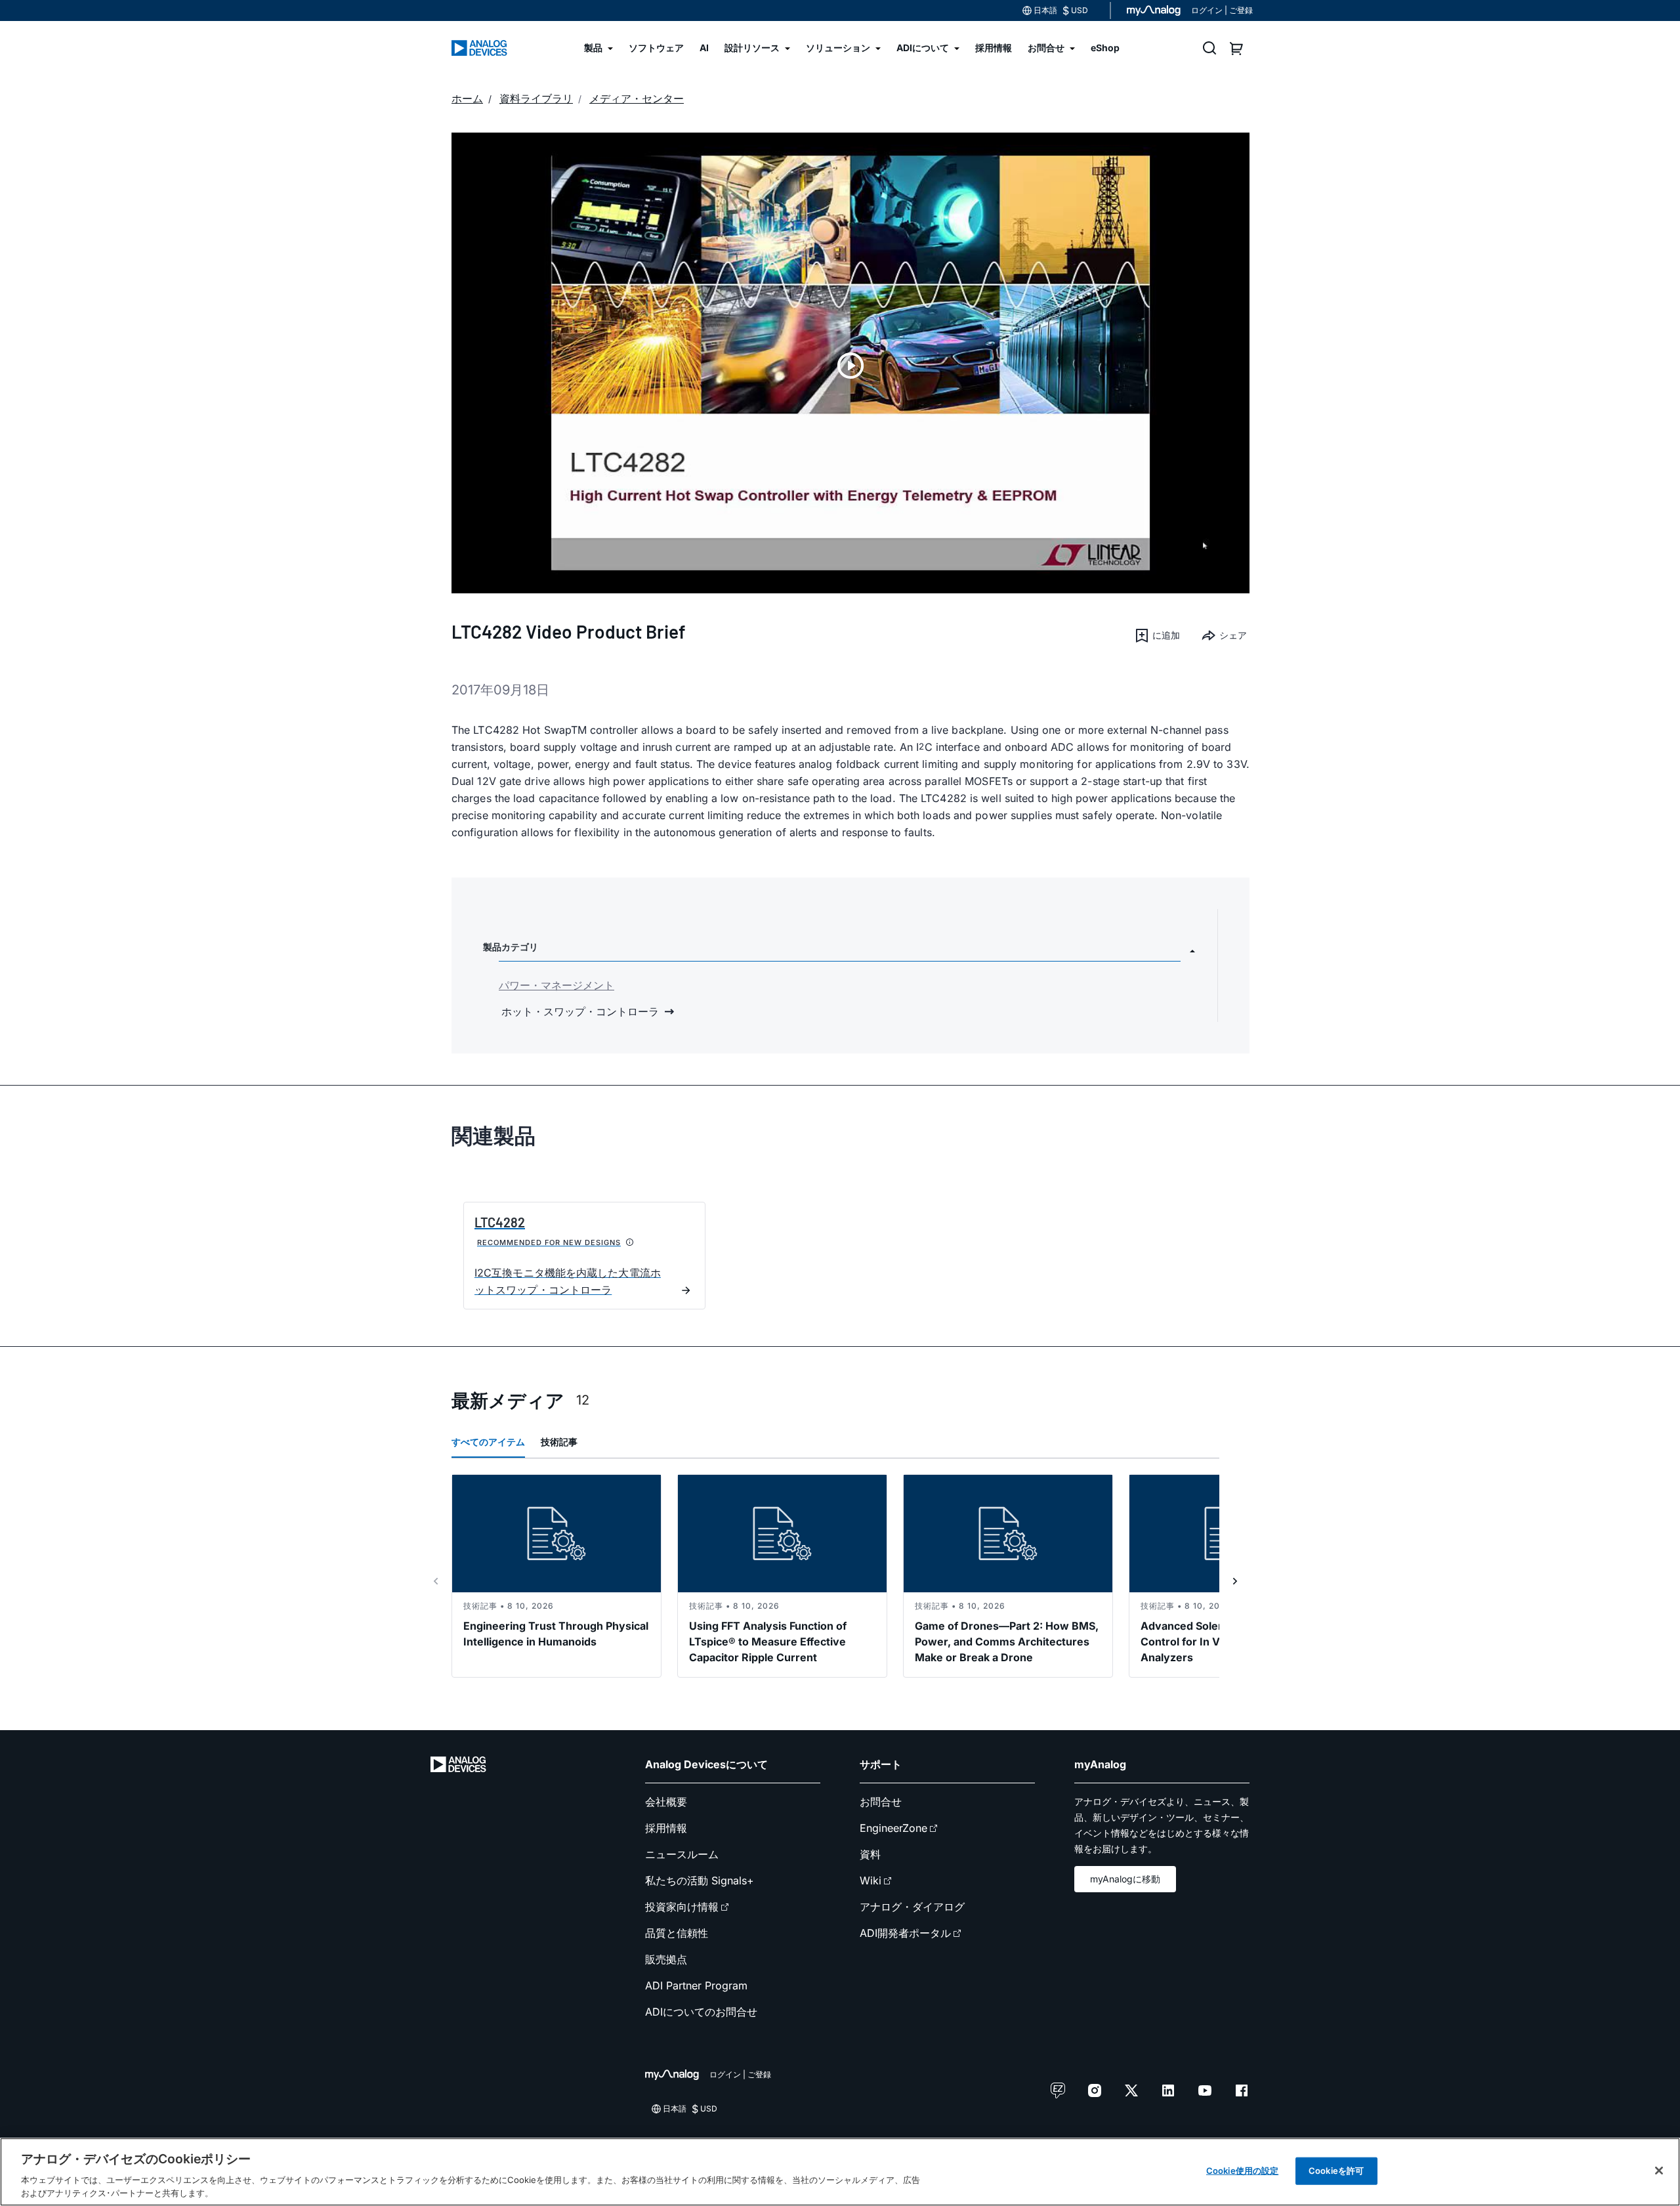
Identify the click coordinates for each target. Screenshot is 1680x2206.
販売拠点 (666, 1959)
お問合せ (881, 1802)
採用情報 (666, 1828)
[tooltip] (630, 1242)
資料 (870, 1854)
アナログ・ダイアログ (912, 1907)
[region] (840, 2172)
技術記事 (559, 1442)
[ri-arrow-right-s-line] (1235, 1581)
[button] (1157, 635)
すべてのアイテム (488, 1442)
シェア (1233, 635)
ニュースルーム (682, 1854)
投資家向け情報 (682, 1907)
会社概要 (666, 1802)
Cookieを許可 (1336, 2171)
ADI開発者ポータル (905, 1933)
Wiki (871, 1880)
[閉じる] (1659, 2171)
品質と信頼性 (677, 1933)
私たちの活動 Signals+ (700, 1880)
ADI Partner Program (696, 1985)
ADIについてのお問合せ (701, 2012)
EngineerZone (893, 1828)
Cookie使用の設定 (1242, 2171)
